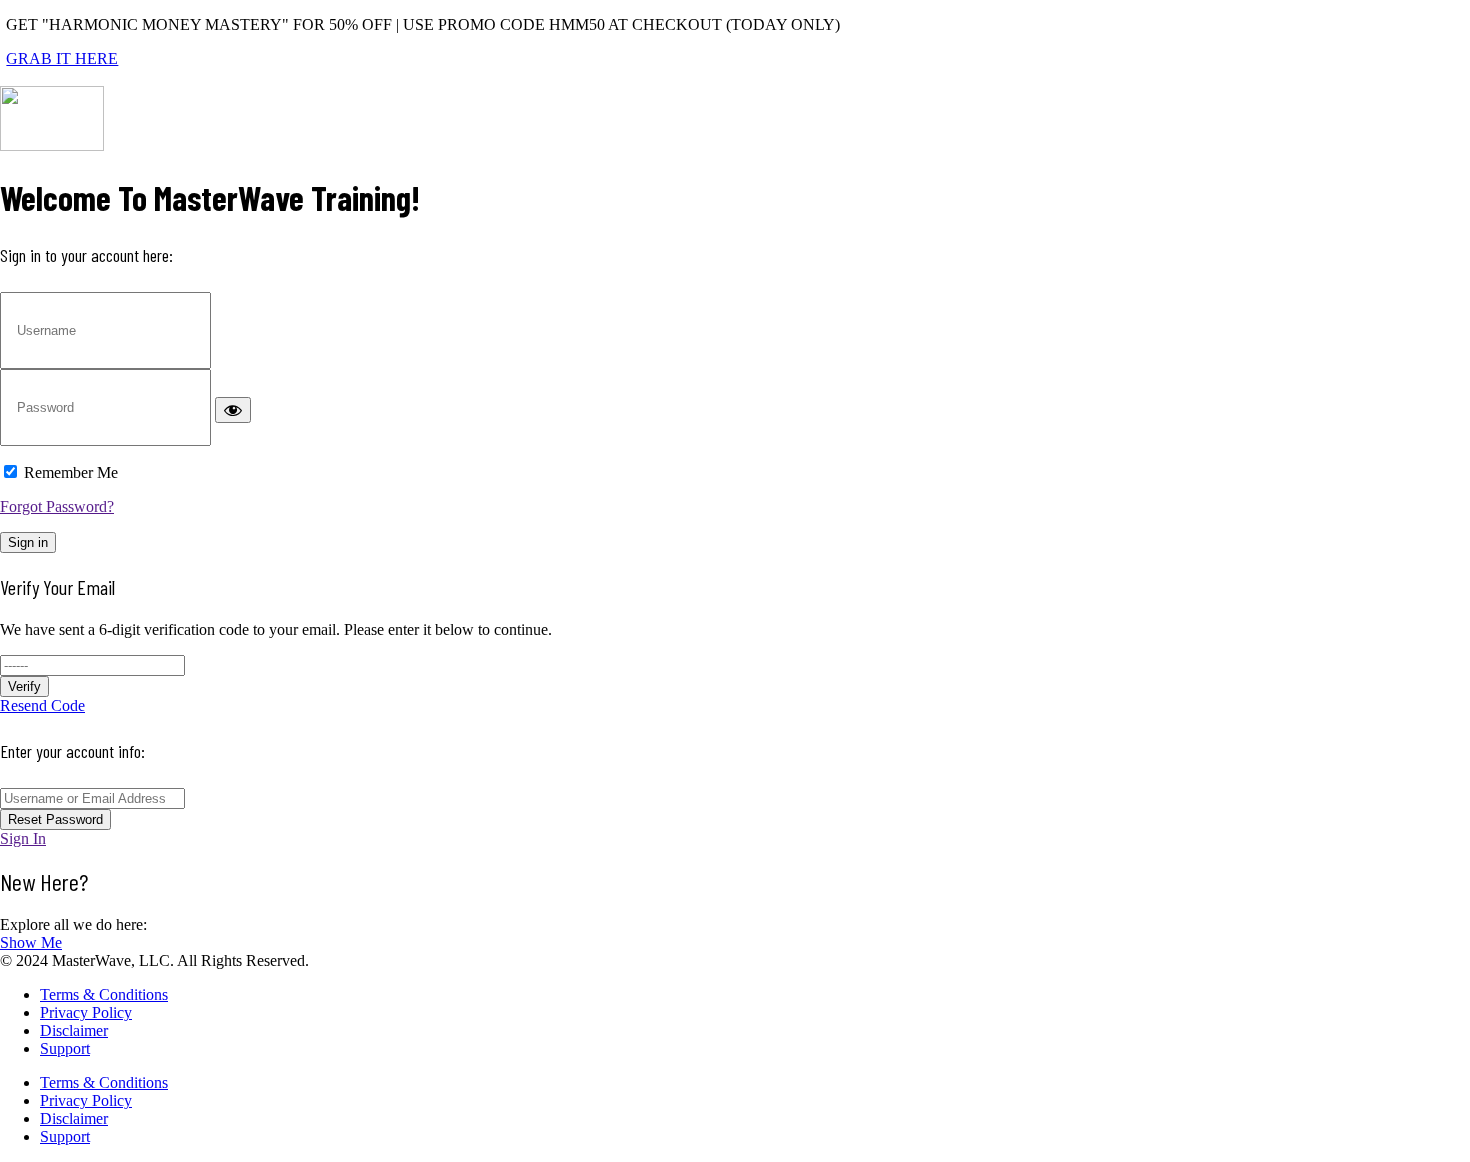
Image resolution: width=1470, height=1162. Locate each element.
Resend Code (42, 705)
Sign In (23, 838)
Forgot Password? (57, 506)
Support (65, 1048)
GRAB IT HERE (62, 58)
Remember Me (71, 472)
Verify (24, 686)
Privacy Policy (86, 1012)
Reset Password (55, 819)
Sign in (28, 542)
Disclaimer (74, 1030)
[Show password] (233, 410)
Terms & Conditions (104, 994)
